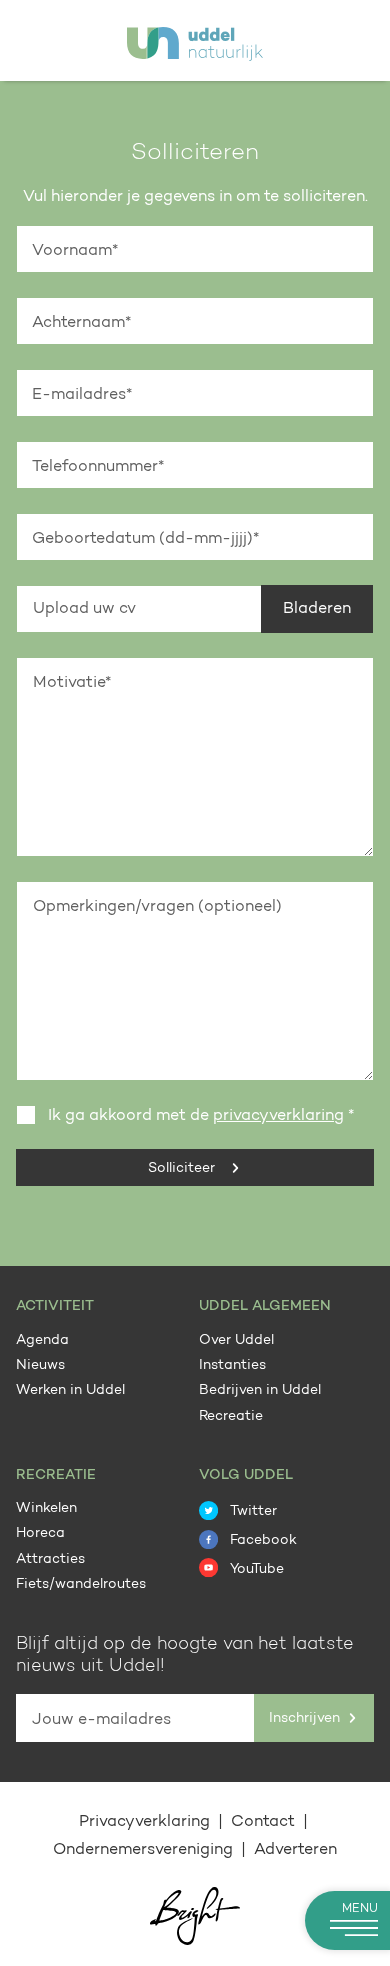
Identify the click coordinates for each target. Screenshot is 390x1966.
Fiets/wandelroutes (81, 1585)
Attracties (50, 1560)
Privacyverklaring (146, 1822)
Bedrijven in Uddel (260, 1391)
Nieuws (40, 1366)
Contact (265, 1822)
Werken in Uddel (70, 1391)
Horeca (40, 1534)
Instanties (232, 1366)
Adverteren (295, 1850)
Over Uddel (236, 1341)
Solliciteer (183, 1169)
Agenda (42, 1341)
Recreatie (231, 1417)
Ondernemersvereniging (145, 1850)
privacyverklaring (278, 1116)
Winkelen (46, 1509)
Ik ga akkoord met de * (201, 1116)
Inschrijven (306, 1718)
